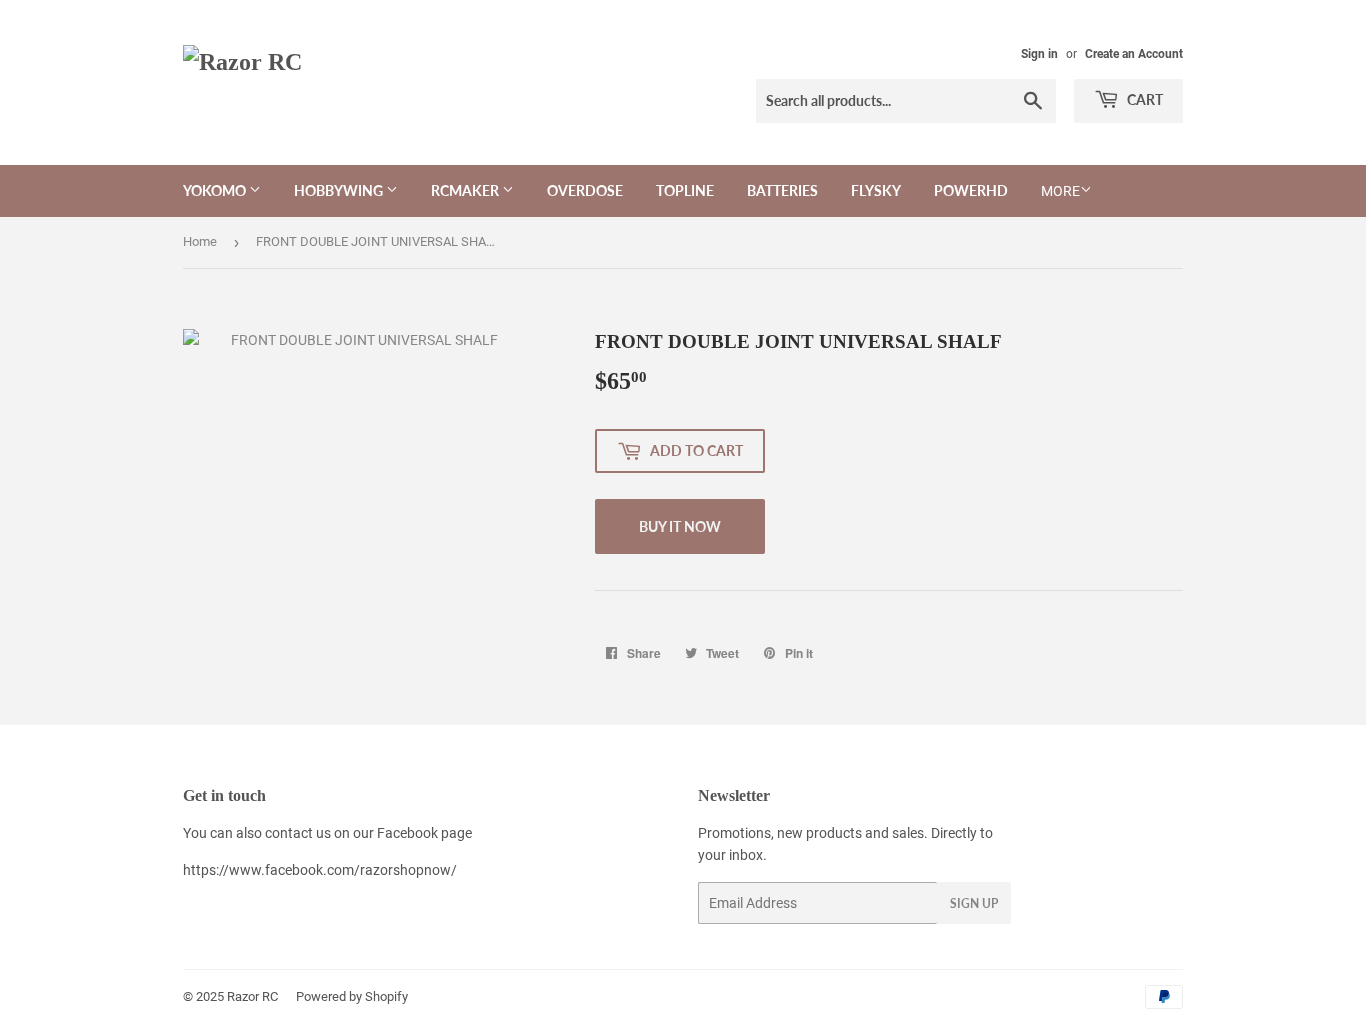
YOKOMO (216, 190)
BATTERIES (782, 190)
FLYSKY (876, 190)
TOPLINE (685, 190)
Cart (1143, 99)
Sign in (1039, 54)
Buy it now (680, 526)
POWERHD (971, 190)
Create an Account (1134, 54)
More (1060, 191)
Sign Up (974, 903)
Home (200, 241)
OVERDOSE (585, 190)
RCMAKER (466, 190)
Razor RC (252, 996)
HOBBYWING (340, 190)
